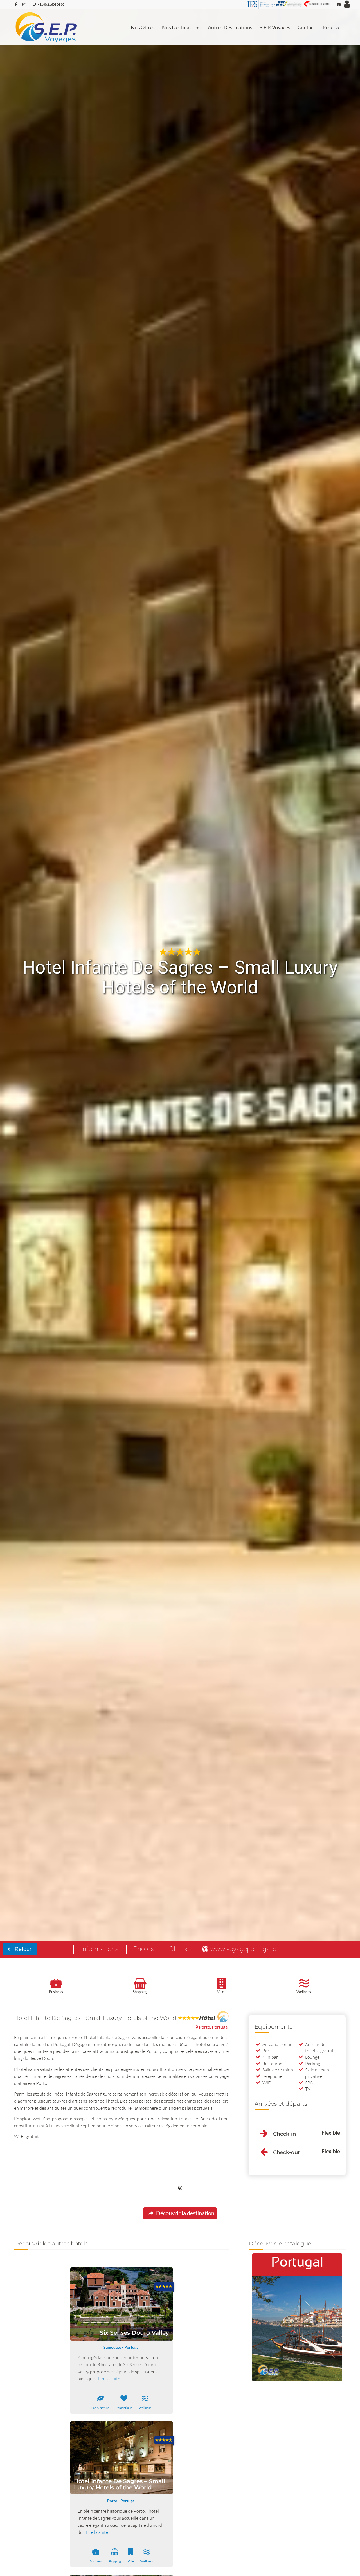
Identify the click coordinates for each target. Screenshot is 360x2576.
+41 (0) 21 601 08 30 (51, 4)
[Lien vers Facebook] (16, 4)
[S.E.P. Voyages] (47, 27)
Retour (22, 1949)
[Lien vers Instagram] (24, 4)
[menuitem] (143, 27)
